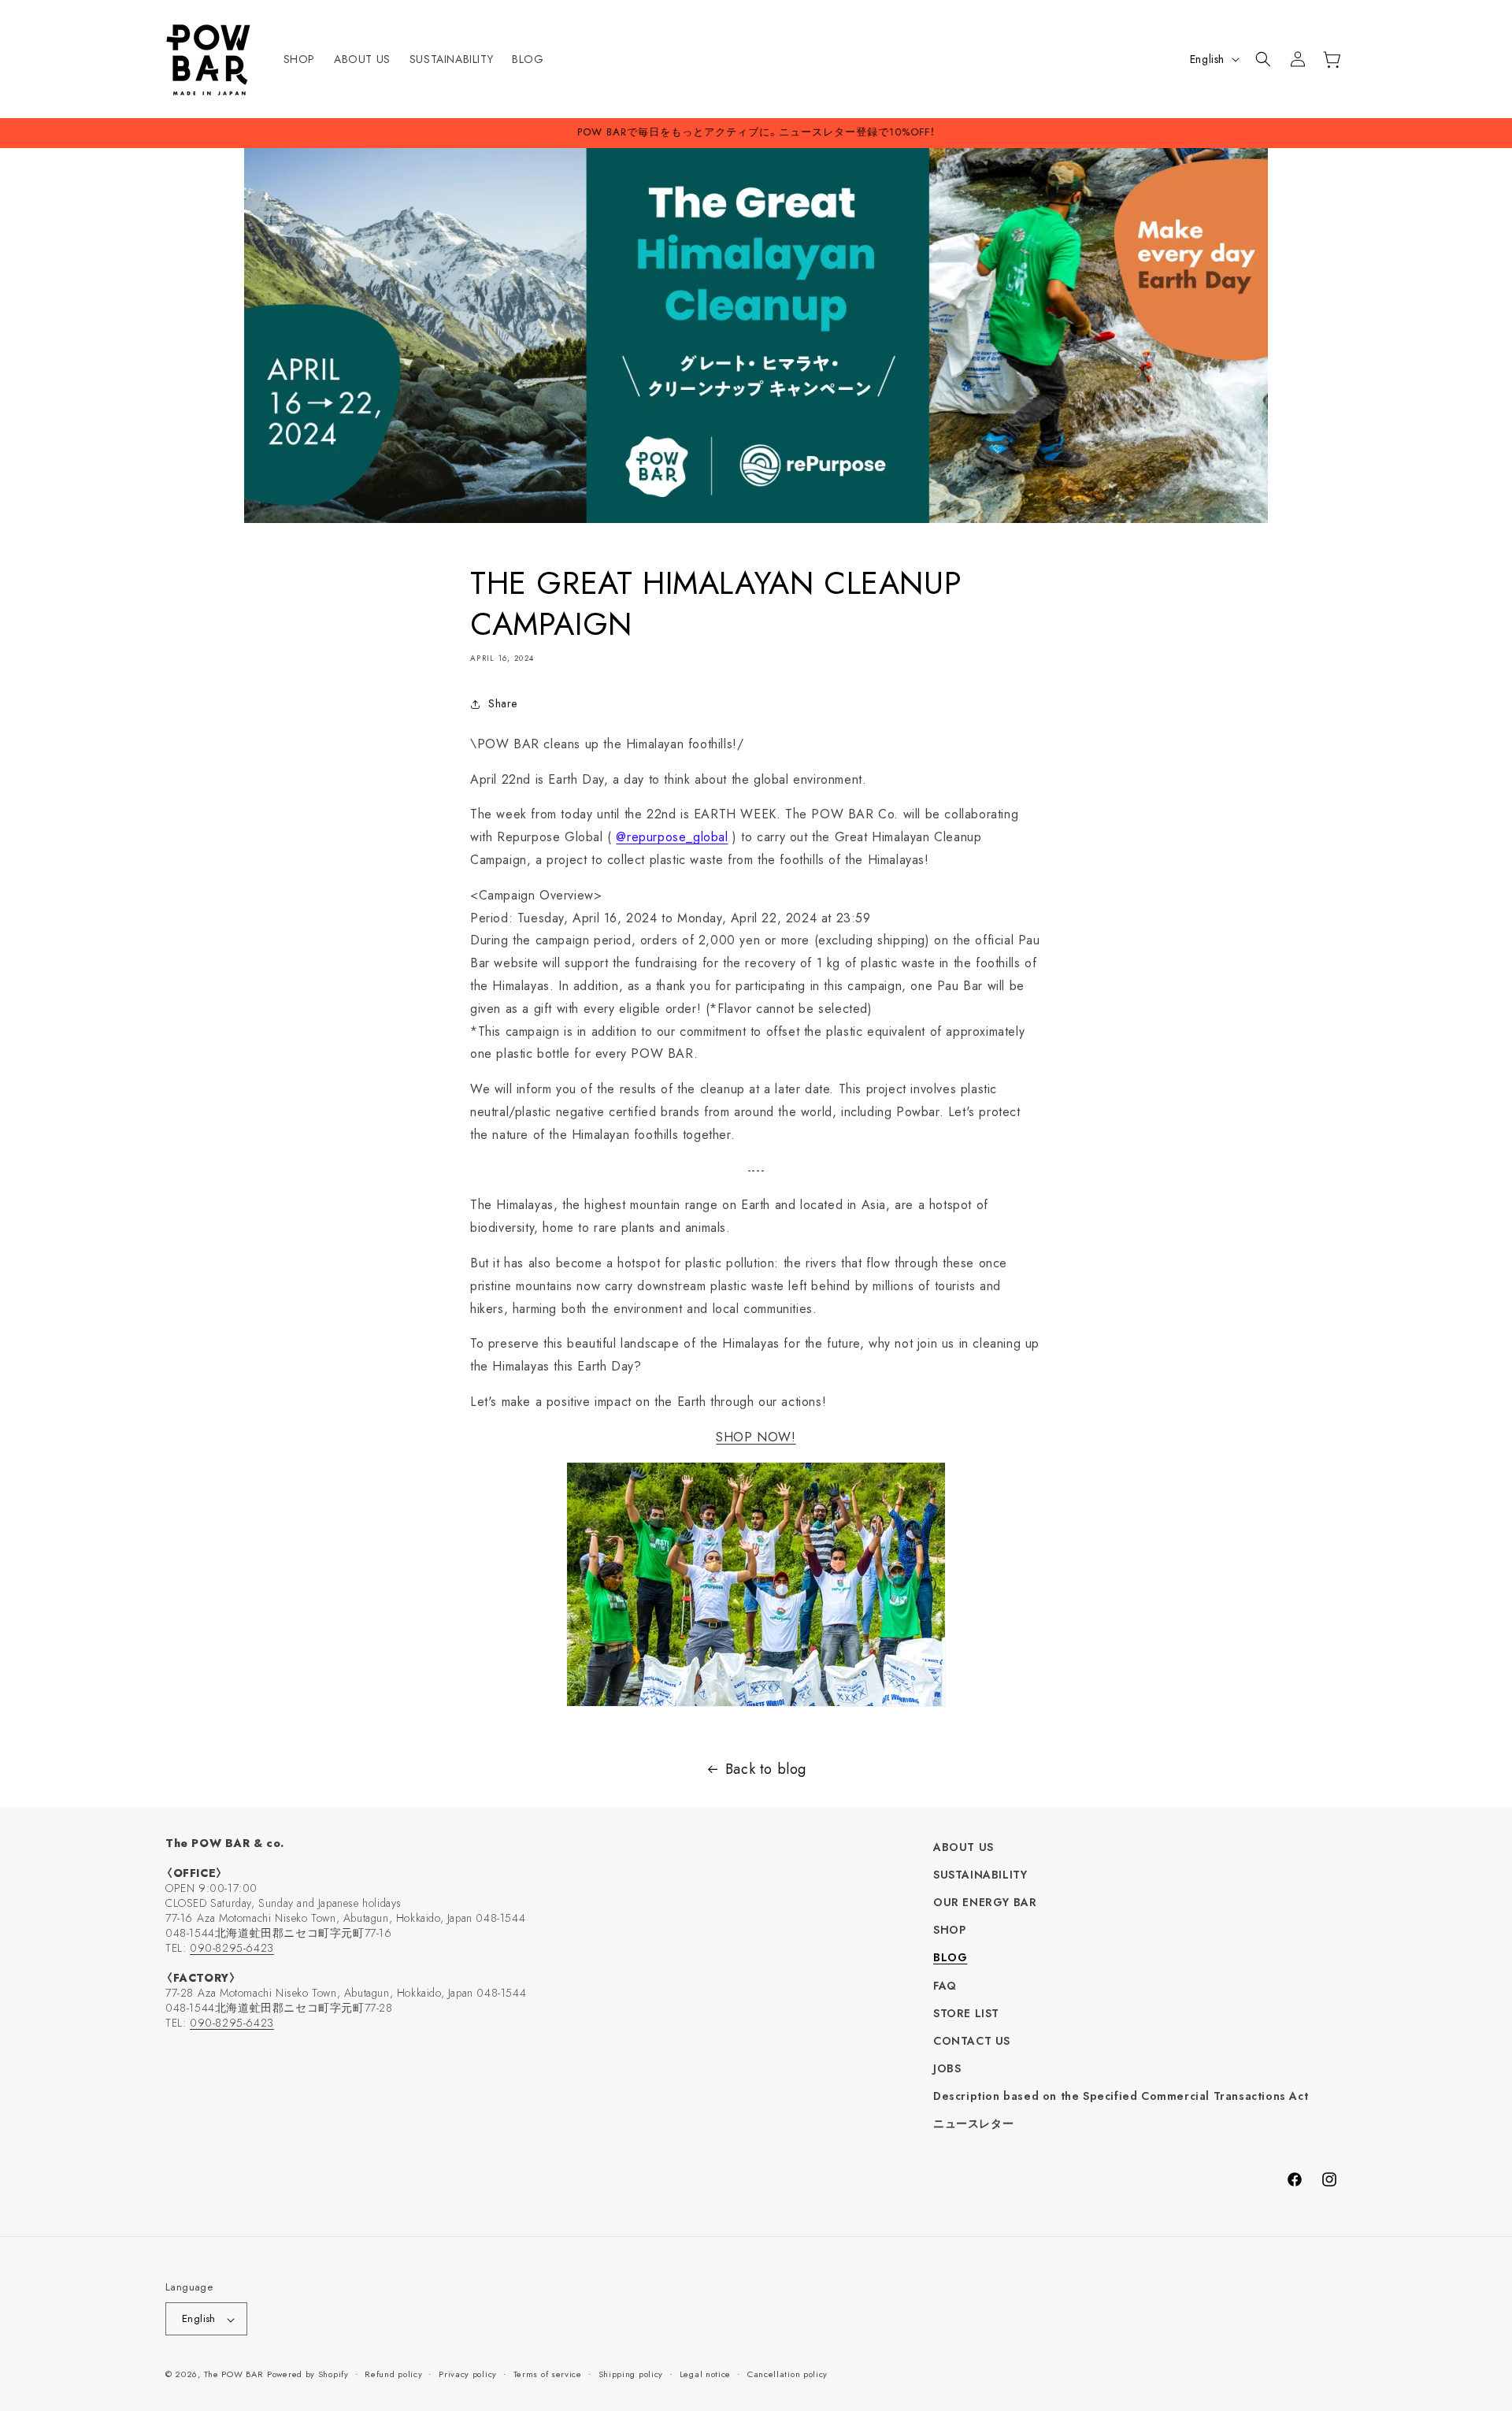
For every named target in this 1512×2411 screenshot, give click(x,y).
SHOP (949, 1931)
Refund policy (393, 2374)
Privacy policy (468, 2374)
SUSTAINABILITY (980, 1875)
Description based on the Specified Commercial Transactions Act (1121, 2097)
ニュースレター (973, 2124)
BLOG (950, 1958)
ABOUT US (964, 1847)
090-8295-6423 (232, 1948)
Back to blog (766, 1769)
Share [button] (503, 703)
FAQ (945, 1986)
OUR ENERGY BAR (985, 1902)
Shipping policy (631, 2374)
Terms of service (548, 2374)
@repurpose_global (672, 837)
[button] (1263, 59)
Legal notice (705, 2374)
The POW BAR (234, 2375)
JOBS (947, 2069)
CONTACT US (972, 2041)
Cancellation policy (787, 2374)
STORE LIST (966, 2013)
